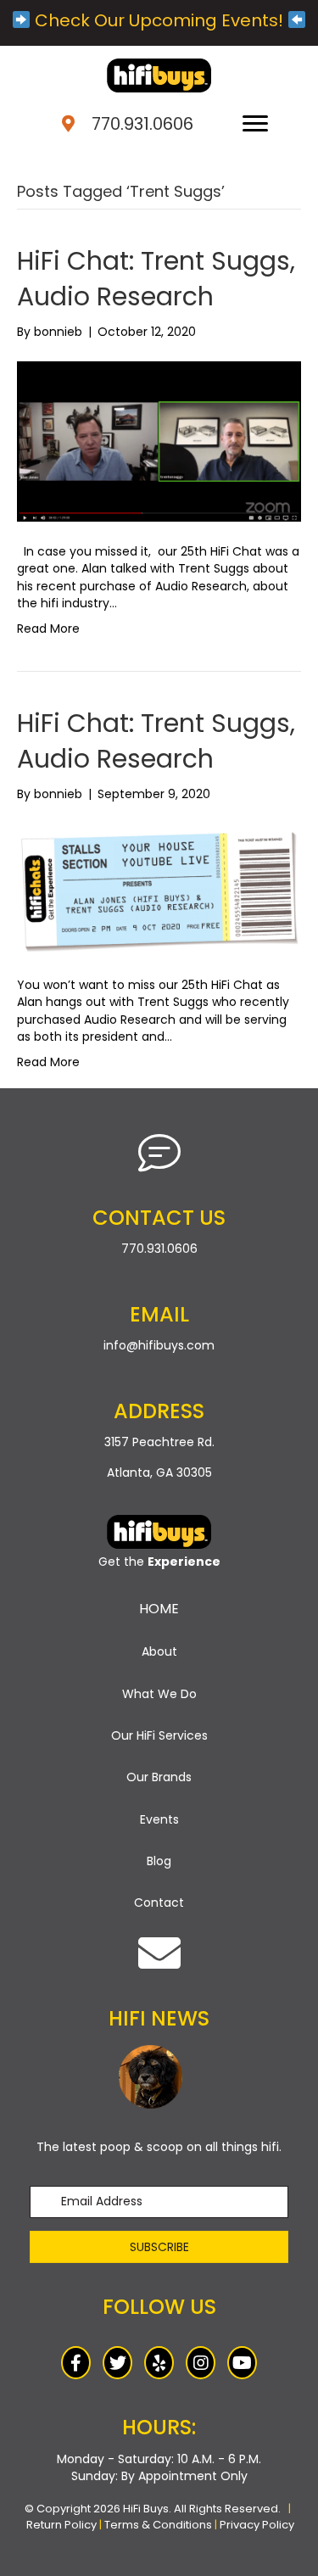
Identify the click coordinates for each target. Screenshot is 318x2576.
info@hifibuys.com (159, 1345)
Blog (159, 1861)
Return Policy (61, 2525)
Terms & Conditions (158, 2525)
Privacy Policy (257, 2525)
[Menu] (255, 124)
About (159, 1651)
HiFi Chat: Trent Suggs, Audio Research (156, 279)
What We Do (159, 1694)
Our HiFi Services (159, 1735)
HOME (159, 1609)
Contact (159, 1903)
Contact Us (159, 1218)
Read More (48, 629)
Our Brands (159, 1777)
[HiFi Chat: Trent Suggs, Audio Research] (159, 441)
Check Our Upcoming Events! (159, 20)
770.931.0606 (142, 124)
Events (159, 1819)
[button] (159, 2247)
